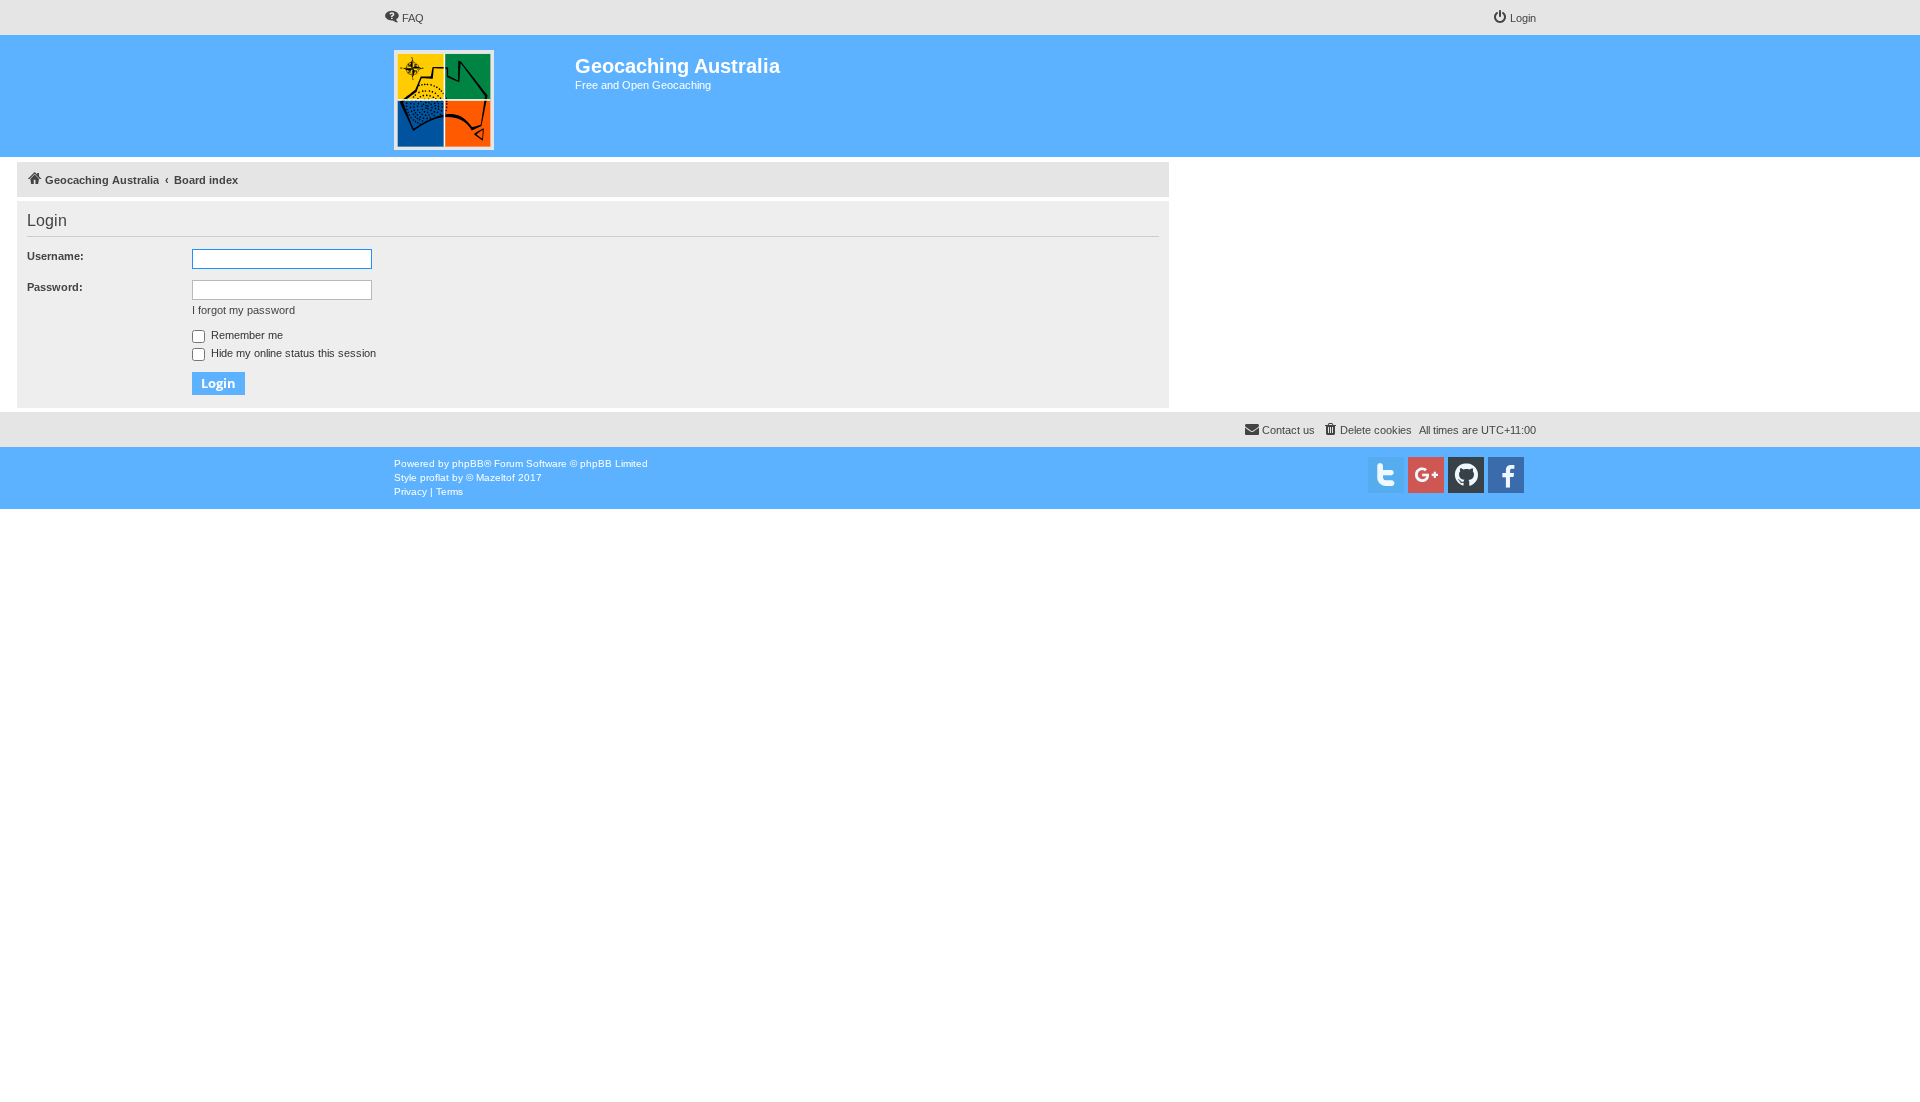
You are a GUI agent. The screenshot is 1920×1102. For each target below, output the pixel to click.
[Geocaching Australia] (479, 96)
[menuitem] (404, 18)
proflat (434, 477)
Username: (55, 256)
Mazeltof (495, 477)
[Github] (1466, 475)
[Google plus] (1426, 475)
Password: (55, 287)
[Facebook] (1506, 475)
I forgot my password (243, 310)
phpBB (468, 463)
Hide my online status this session (292, 353)
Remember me (245, 335)
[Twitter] (1386, 475)
